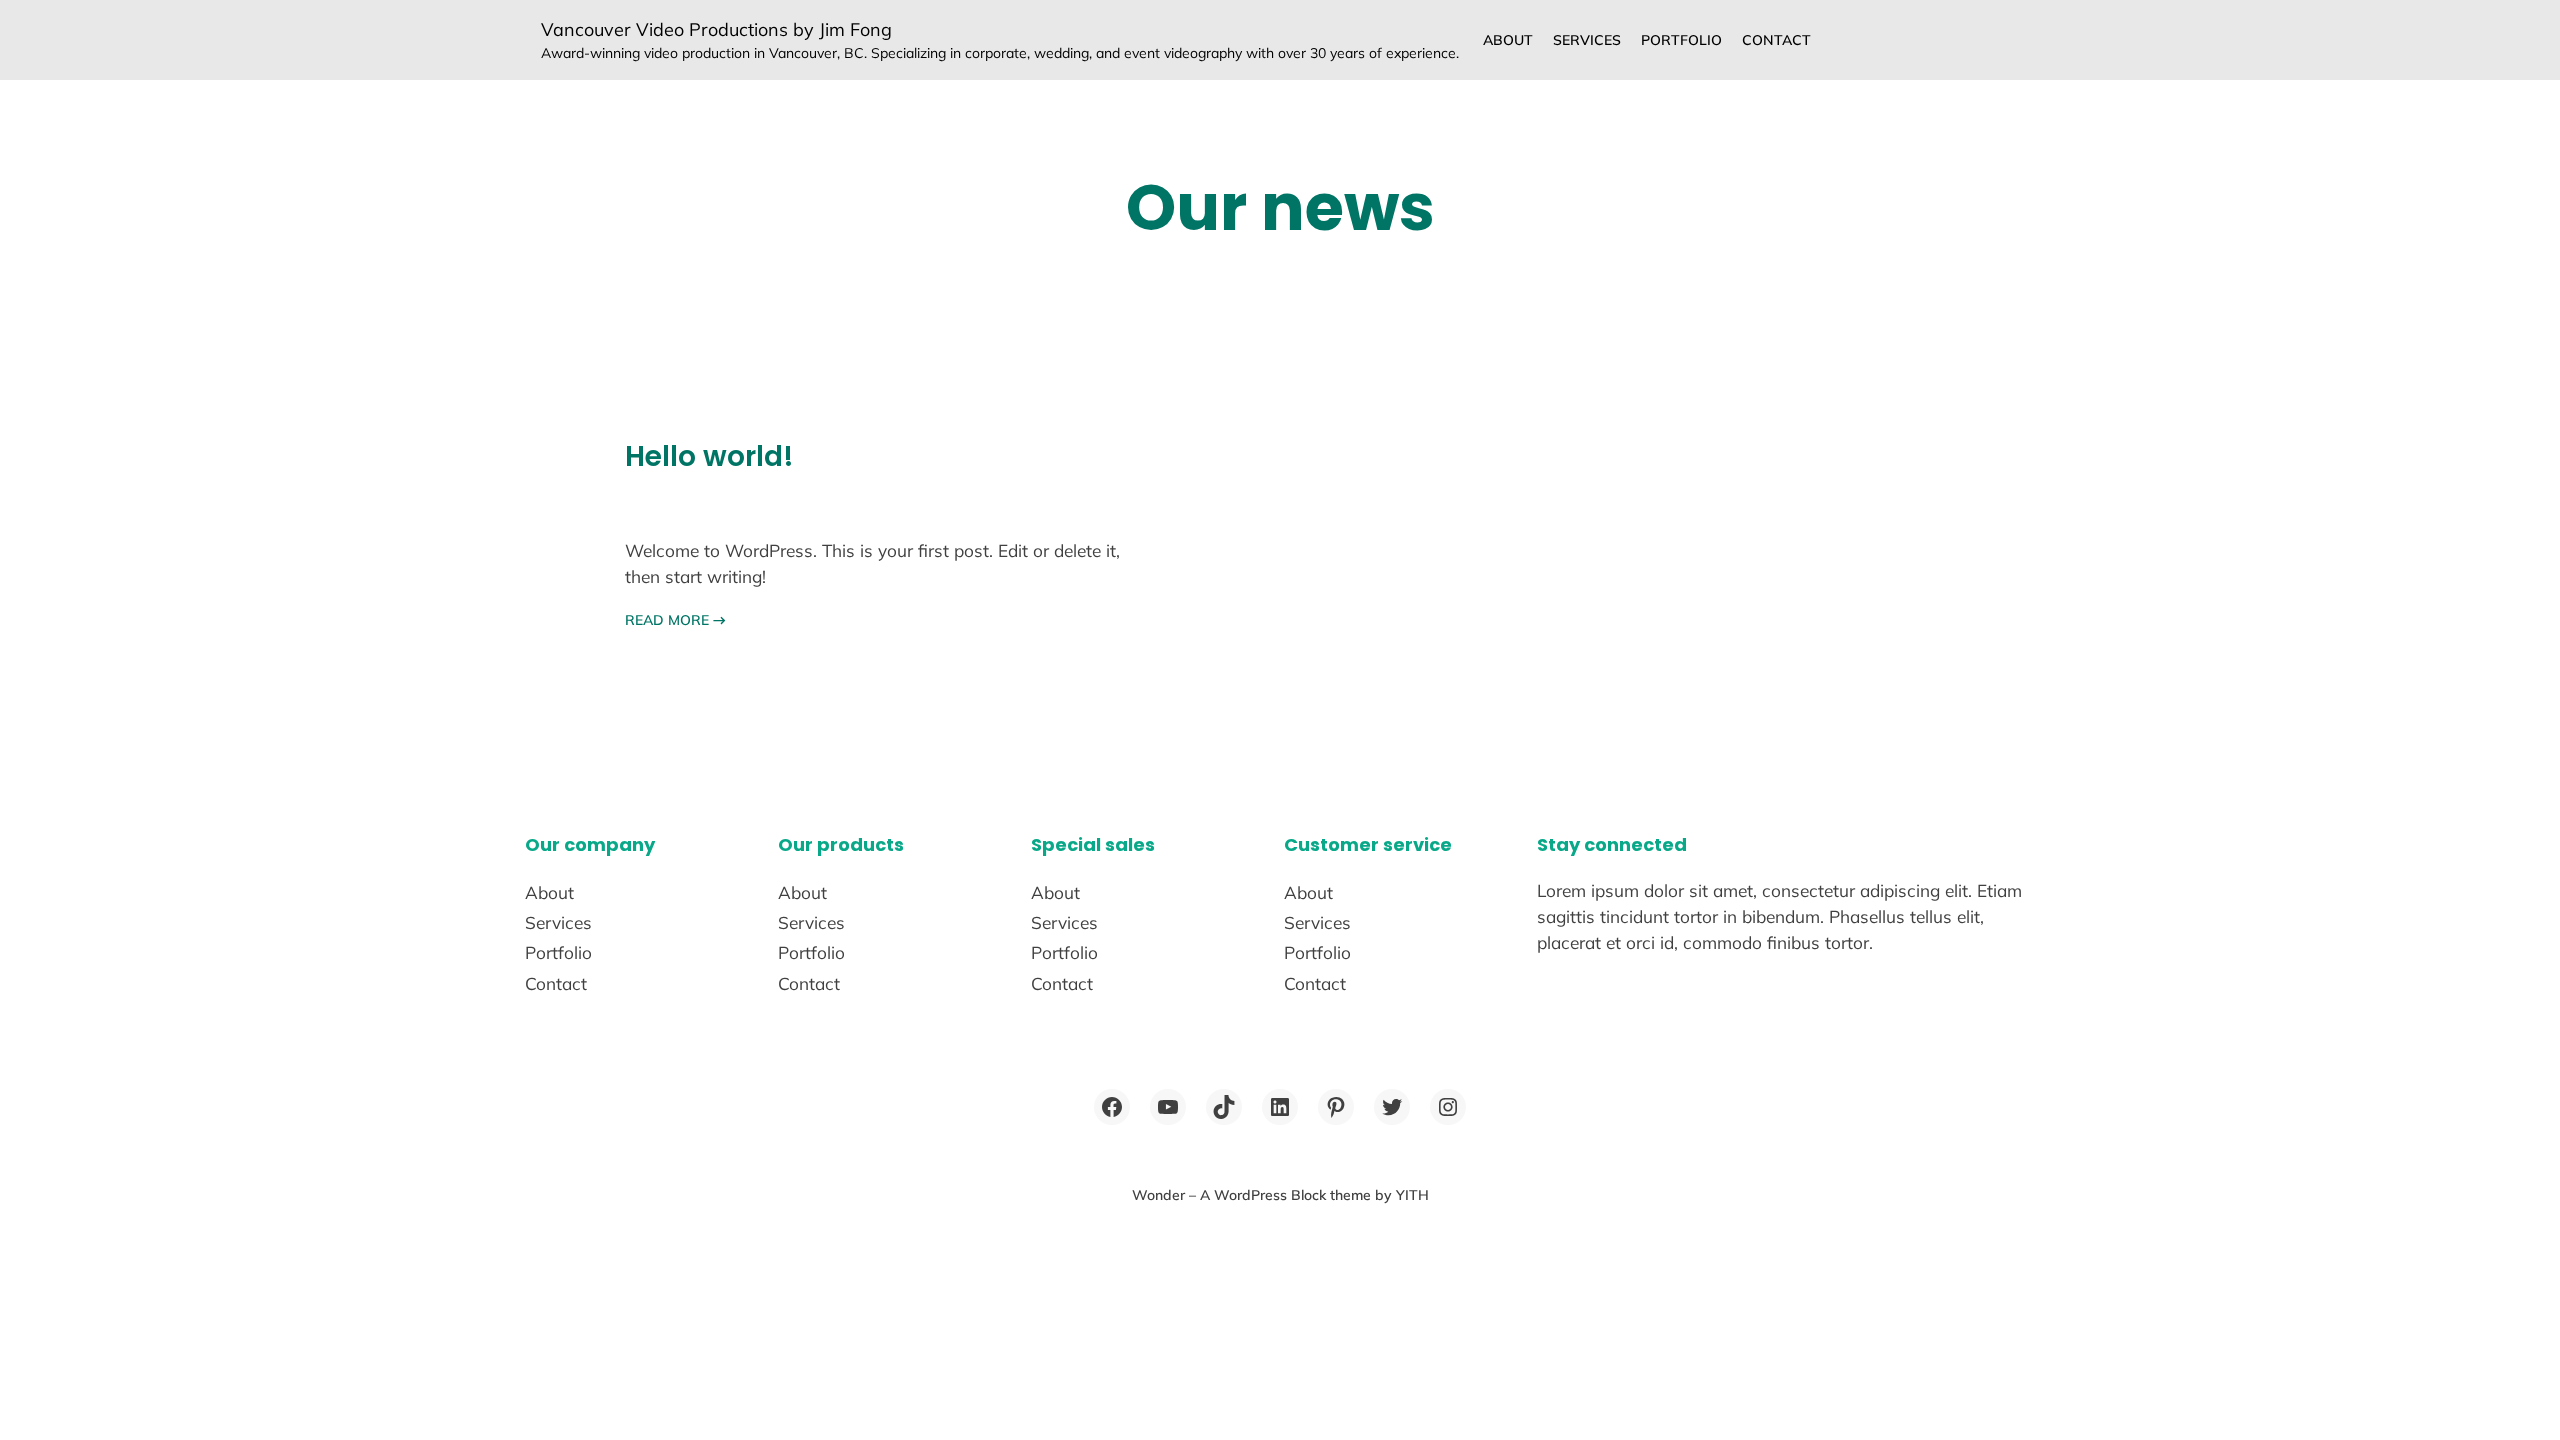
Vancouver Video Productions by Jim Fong (716, 29)
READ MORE (675, 620)
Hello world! (709, 456)
